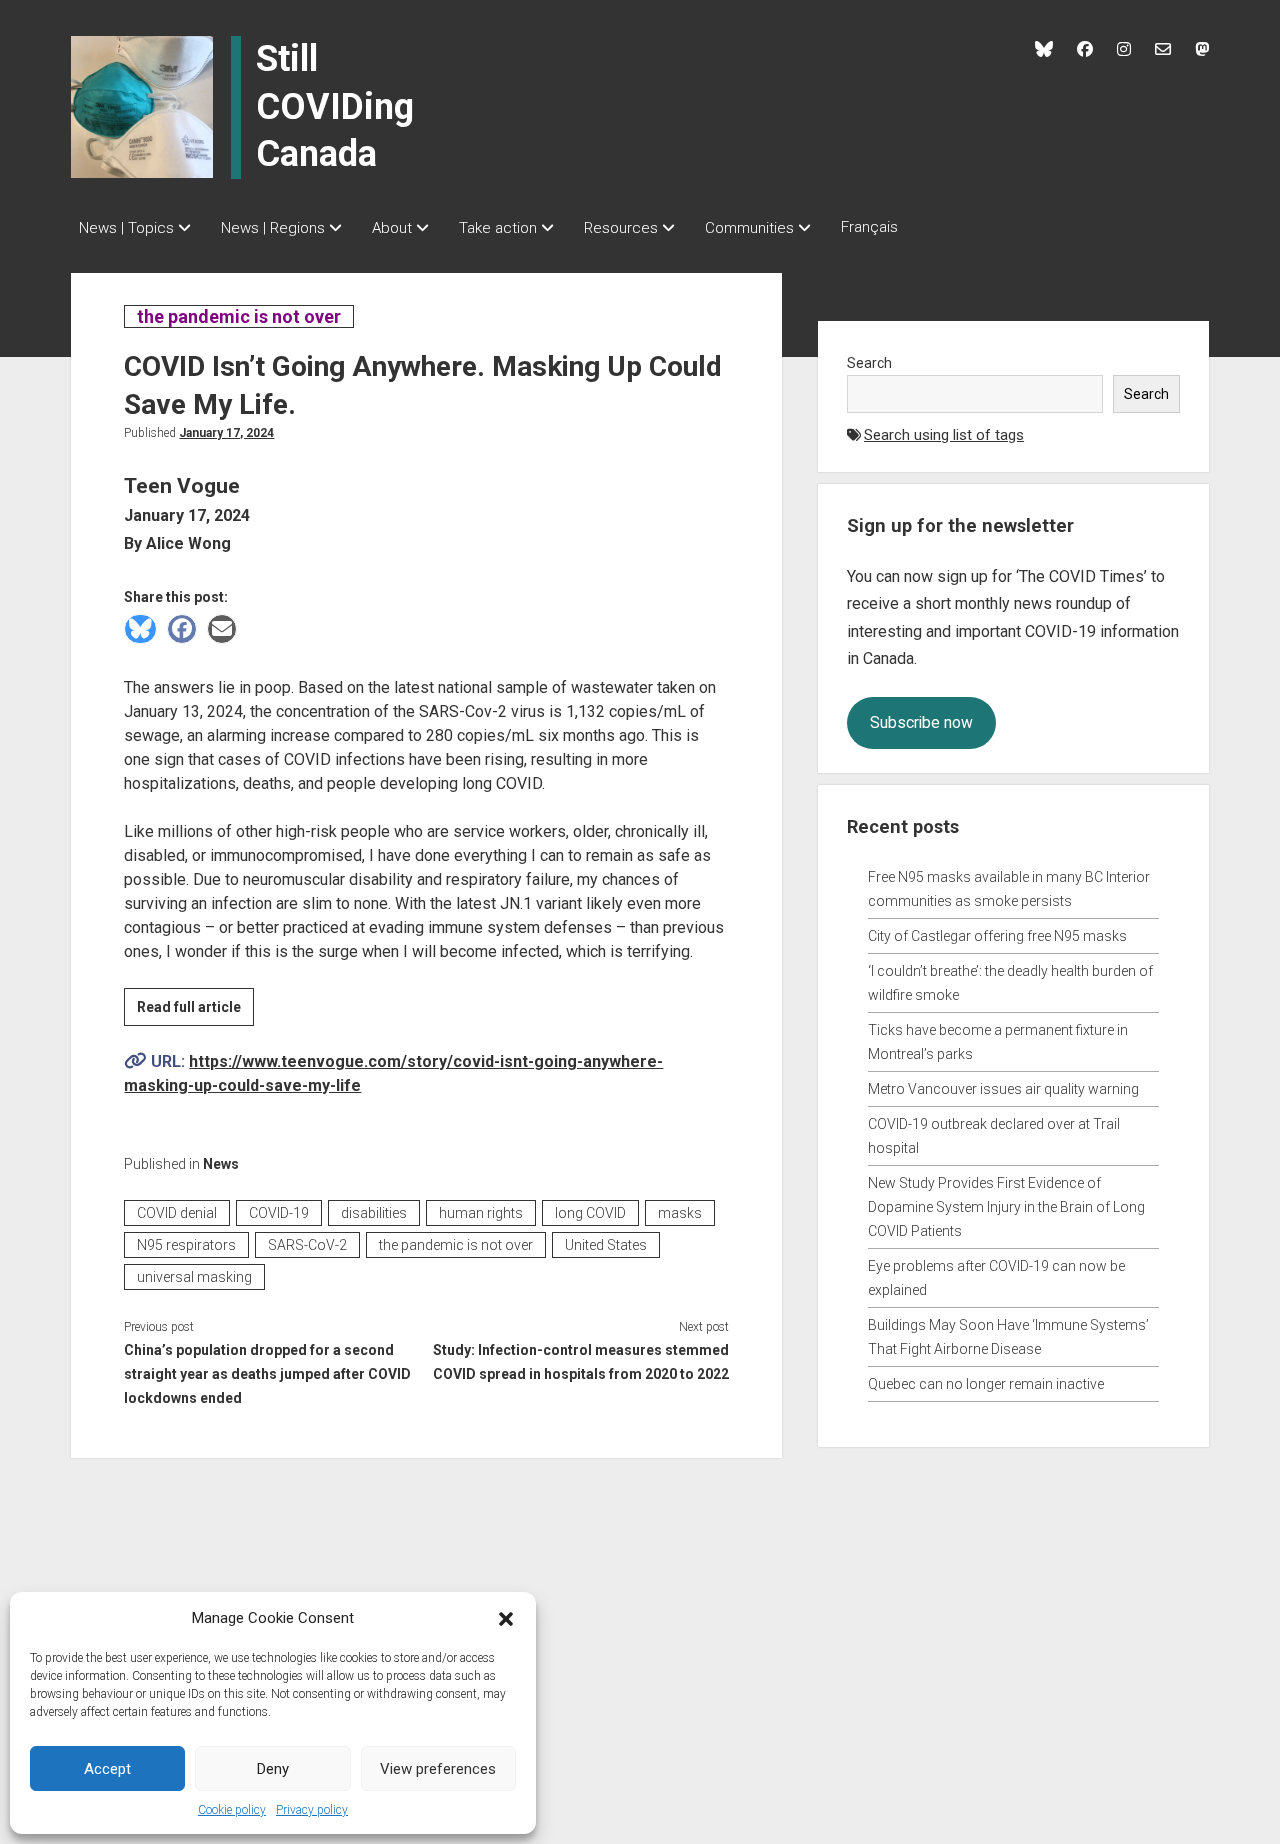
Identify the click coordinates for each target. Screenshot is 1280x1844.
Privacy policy (312, 1810)
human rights (481, 1213)
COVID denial (177, 1213)
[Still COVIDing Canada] (142, 106)
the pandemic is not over (238, 316)
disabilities (374, 1213)
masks (680, 1213)
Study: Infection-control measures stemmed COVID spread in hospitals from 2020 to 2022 (581, 1362)
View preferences (438, 1769)
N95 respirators (186, 1245)
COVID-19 (279, 1213)
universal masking (194, 1277)
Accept (107, 1769)
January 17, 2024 (226, 433)
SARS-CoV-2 (307, 1245)
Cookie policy (232, 1810)
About (392, 228)
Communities (749, 228)
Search (869, 363)
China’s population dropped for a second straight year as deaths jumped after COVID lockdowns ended (267, 1374)
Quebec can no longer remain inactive (986, 1384)
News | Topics (126, 228)
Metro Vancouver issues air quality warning (1003, 1089)
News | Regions (273, 228)
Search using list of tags (944, 435)
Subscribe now (921, 722)
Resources (621, 228)
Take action (498, 228)
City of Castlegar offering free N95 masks (997, 936)
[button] (506, 1618)
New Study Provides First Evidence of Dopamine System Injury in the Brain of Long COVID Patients (1006, 1207)
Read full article (195, 1012)
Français (869, 227)
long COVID (590, 1213)
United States (606, 1245)
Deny (273, 1769)
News (221, 1164)
